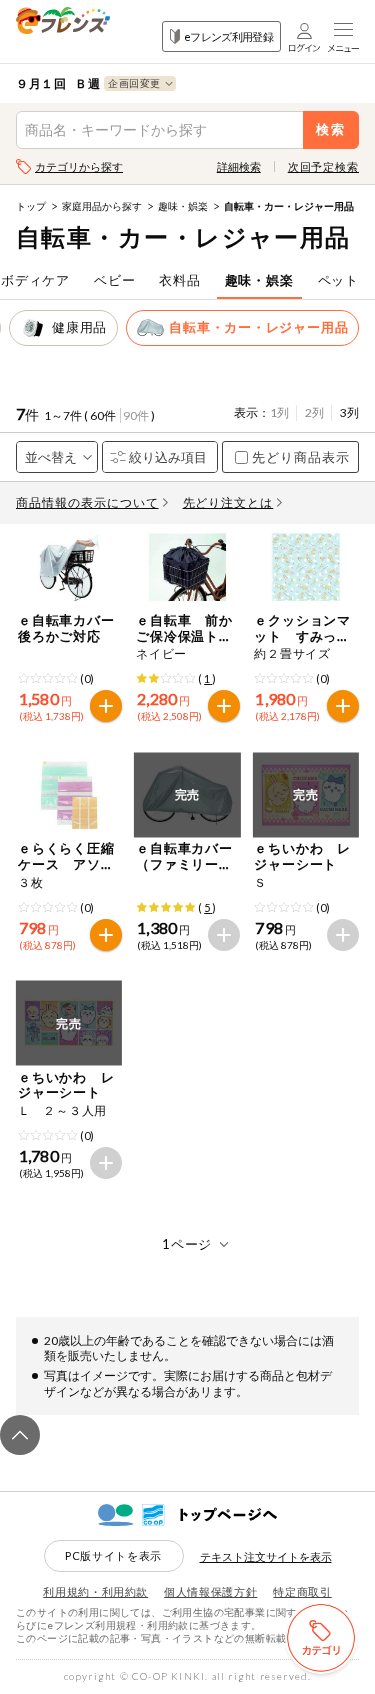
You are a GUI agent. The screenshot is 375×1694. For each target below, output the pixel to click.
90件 (136, 415)
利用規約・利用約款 (95, 1591)
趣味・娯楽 (183, 206)
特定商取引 (302, 1591)
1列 (279, 412)
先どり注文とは (228, 502)
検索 (331, 129)
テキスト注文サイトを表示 (266, 1556)
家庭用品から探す (102, 206)
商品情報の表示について (87, 502)
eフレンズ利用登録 (228, 36)
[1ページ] (187, 1244)
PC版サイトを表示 (113, 1555)
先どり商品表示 (301, 457)
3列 (349, 412)
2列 (314, 412)
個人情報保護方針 (210, 1591)
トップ (31, 206)
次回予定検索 (323, 166)
